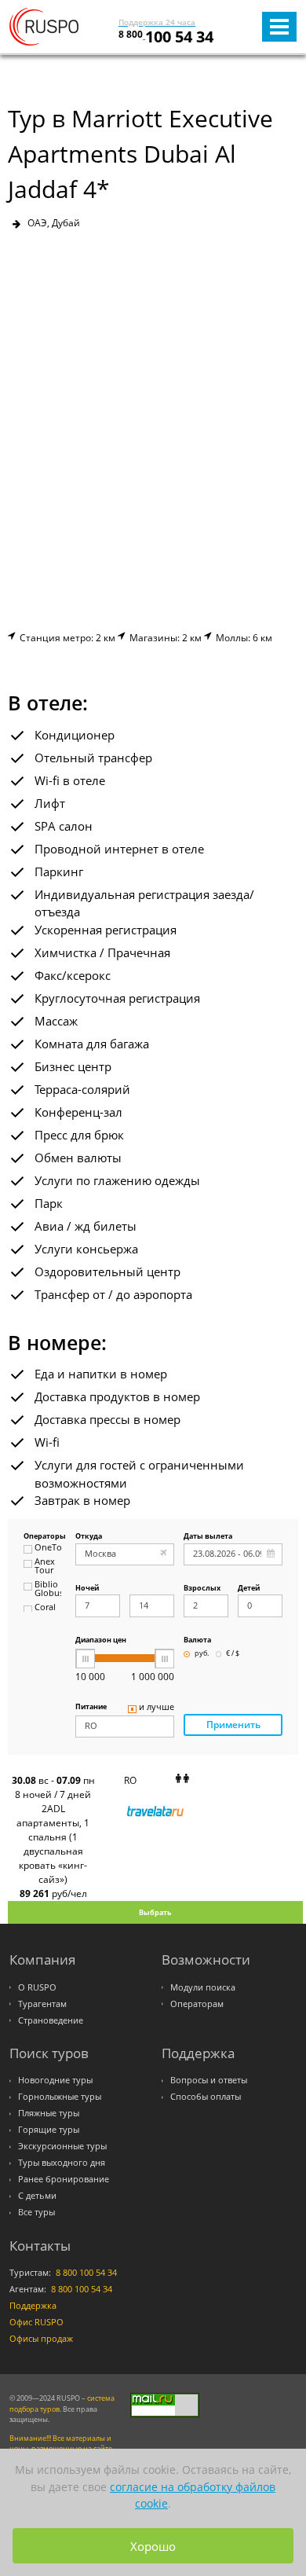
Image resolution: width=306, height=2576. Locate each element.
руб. (202, 1654)
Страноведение (51, 2020)
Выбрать (155, 1912)
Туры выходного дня (62, 2163)
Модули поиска (203, 1987)
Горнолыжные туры (60, 2097)
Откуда (89, 1537)
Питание (91, 1707)
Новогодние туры (55, 2080)
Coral (45, 1608)
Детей (249, 1589)
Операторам (197, 2004)
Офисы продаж (41, 2339)
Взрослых (202, 1589)
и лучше (157, 1708)
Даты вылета (208, 1537)
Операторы (42, 1537)
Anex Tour (45, 1567)
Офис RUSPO (36, 2322)
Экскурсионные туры (62, 2146)
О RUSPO (37, 1987)
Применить (233, 1725)
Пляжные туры (49, 2113)
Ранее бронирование (64, 2179)
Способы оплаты (206, 2097)
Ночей (87, 1589)
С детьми (37, 2196)
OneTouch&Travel (48, 1548)
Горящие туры (49, 2130)
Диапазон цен (101, 1640)
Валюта (197, 1640)
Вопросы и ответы (209, 2080)
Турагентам (42, 2004)
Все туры (36, 2212)
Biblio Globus (48, 1589)
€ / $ (233, 1654)
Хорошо (153, 2546)
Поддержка (33, 2306)
